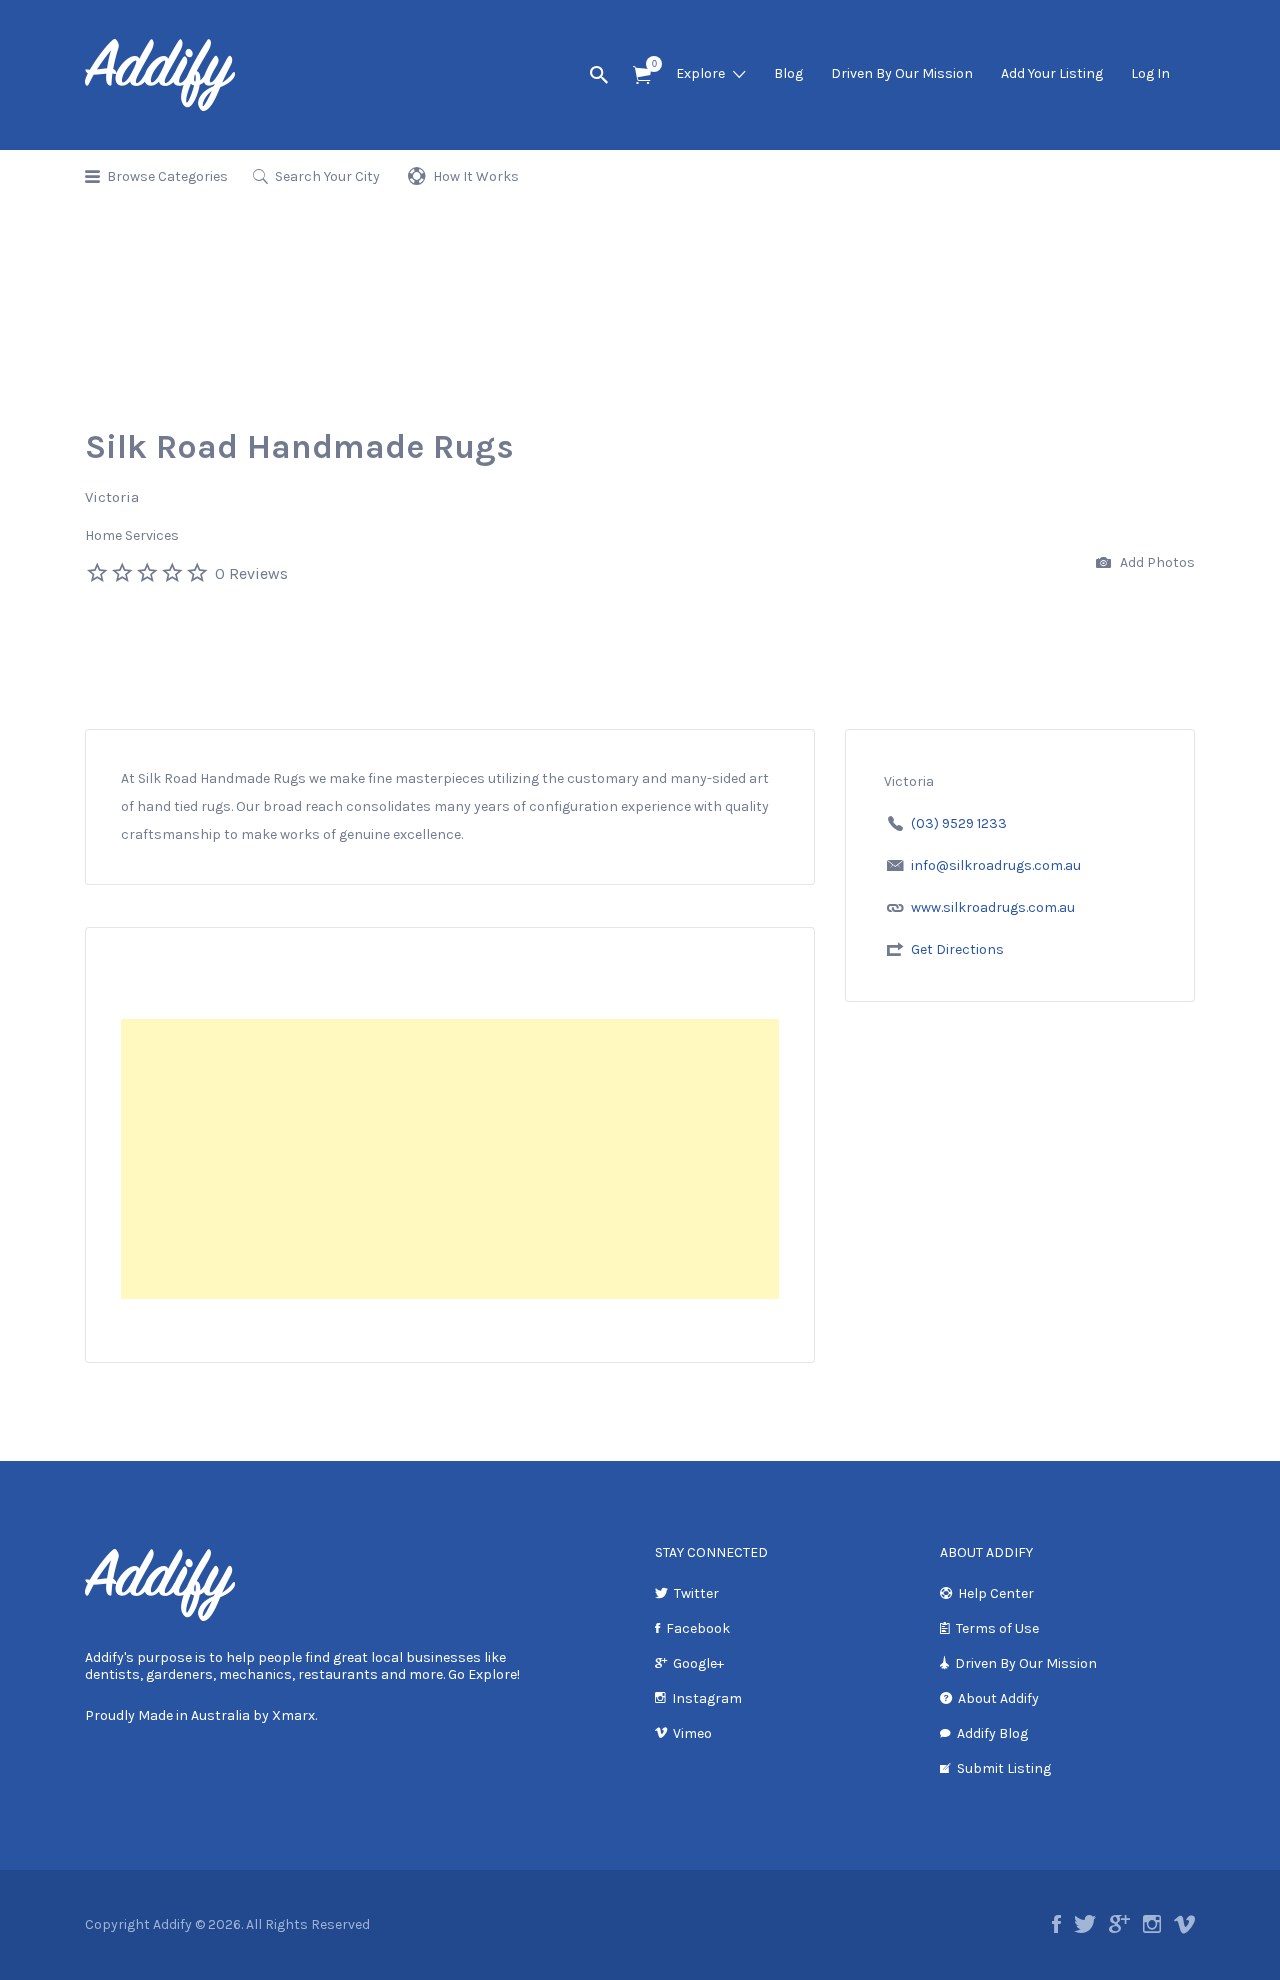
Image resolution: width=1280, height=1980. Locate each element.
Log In (1150, 73)
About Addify (998, 1698)
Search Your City (327, 176)
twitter (1085, 1924)
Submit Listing (1004, 1768)
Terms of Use (997, 1628)
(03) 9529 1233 (959, 823)
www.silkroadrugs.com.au (993, 907)
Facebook (698, 1628)
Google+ (698, 1663)
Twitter (696, 1593)
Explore (700, 73)
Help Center (996, 1593)
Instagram (707, 1698)
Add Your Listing (1052, 73)
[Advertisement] (450, 1159)
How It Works (476, 176)
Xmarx (293, 1715)
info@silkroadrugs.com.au (996, 865)
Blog (788, 73)
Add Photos (1156, 562)
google (1119, 1924)
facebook (1056, 1924)
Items (642, 75)
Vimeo (692, 1733)
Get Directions (957, 949)
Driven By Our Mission (902, 73)
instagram (1152, 1924)
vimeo (1184, 1924)
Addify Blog (992, 1733)
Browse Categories (167, 176)
